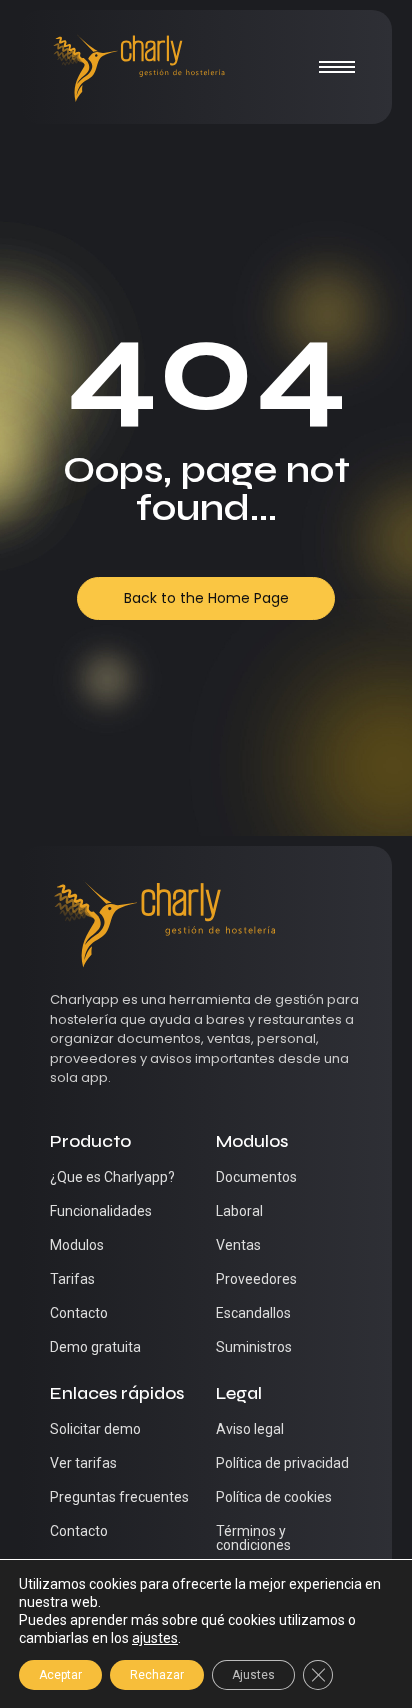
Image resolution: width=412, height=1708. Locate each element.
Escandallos (253, 1313)
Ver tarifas (83, 1463)
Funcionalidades (101, 1211)
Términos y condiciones (253, 1538)
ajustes (155, 1638)
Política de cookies (274, 1497)
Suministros (254, 1347)
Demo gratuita (95, 1347)
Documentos (256, 1177)
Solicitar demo (95, 1429)
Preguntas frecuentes (119, 1497)
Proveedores (256, 1279)
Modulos (77, 1245)
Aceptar (60, 1675)
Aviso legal (250, 1429)
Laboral (239, 1211)
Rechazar (157, 1675)
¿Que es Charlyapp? (112, 1177)
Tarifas (72, 1279)
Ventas (238, 1245)
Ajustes (253, 1675)
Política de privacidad (282, 1463)
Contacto (79, 1313)
